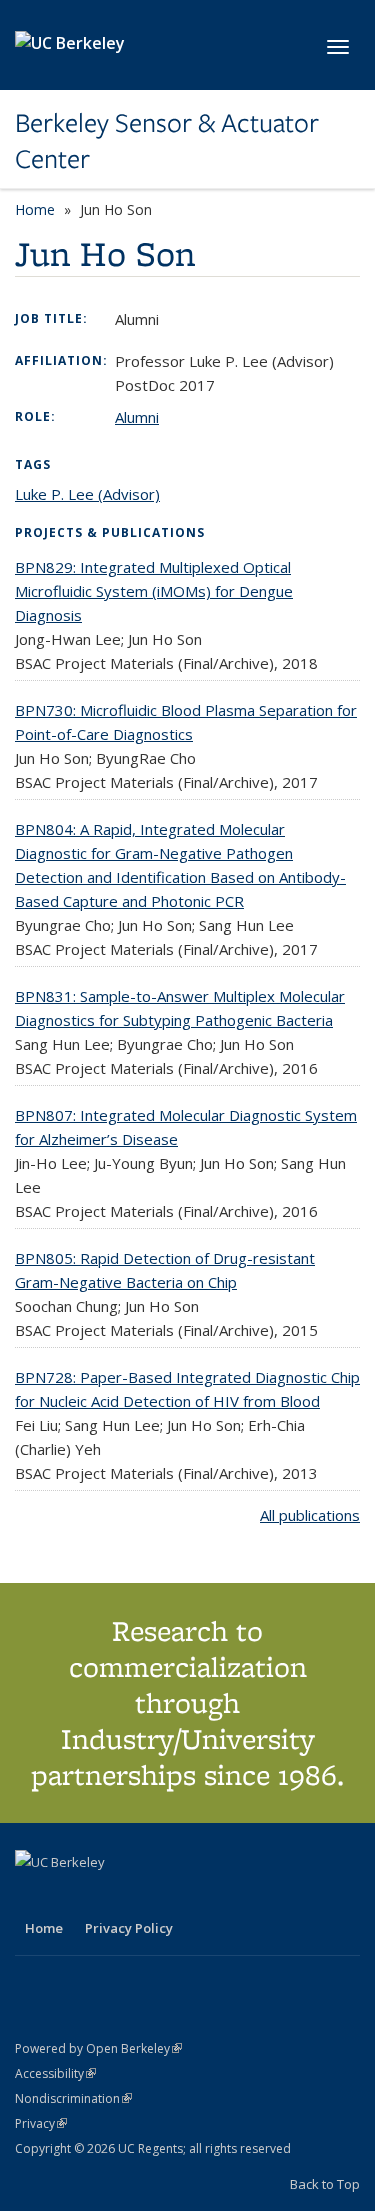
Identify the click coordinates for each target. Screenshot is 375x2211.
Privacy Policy (129, 1928)
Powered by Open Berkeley (98, 2048)
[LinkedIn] (72, 1896)
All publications (310, 1515)
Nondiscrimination (73, 2098)
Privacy (41, 2123)
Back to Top (325, 2184)
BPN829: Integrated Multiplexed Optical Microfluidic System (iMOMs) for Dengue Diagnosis (154, 591)
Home (35, 209)
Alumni (137, 417)
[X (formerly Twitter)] (33, 1896)
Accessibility (55, 2073)
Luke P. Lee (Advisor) (87, 494)
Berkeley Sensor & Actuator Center (167, 141)
